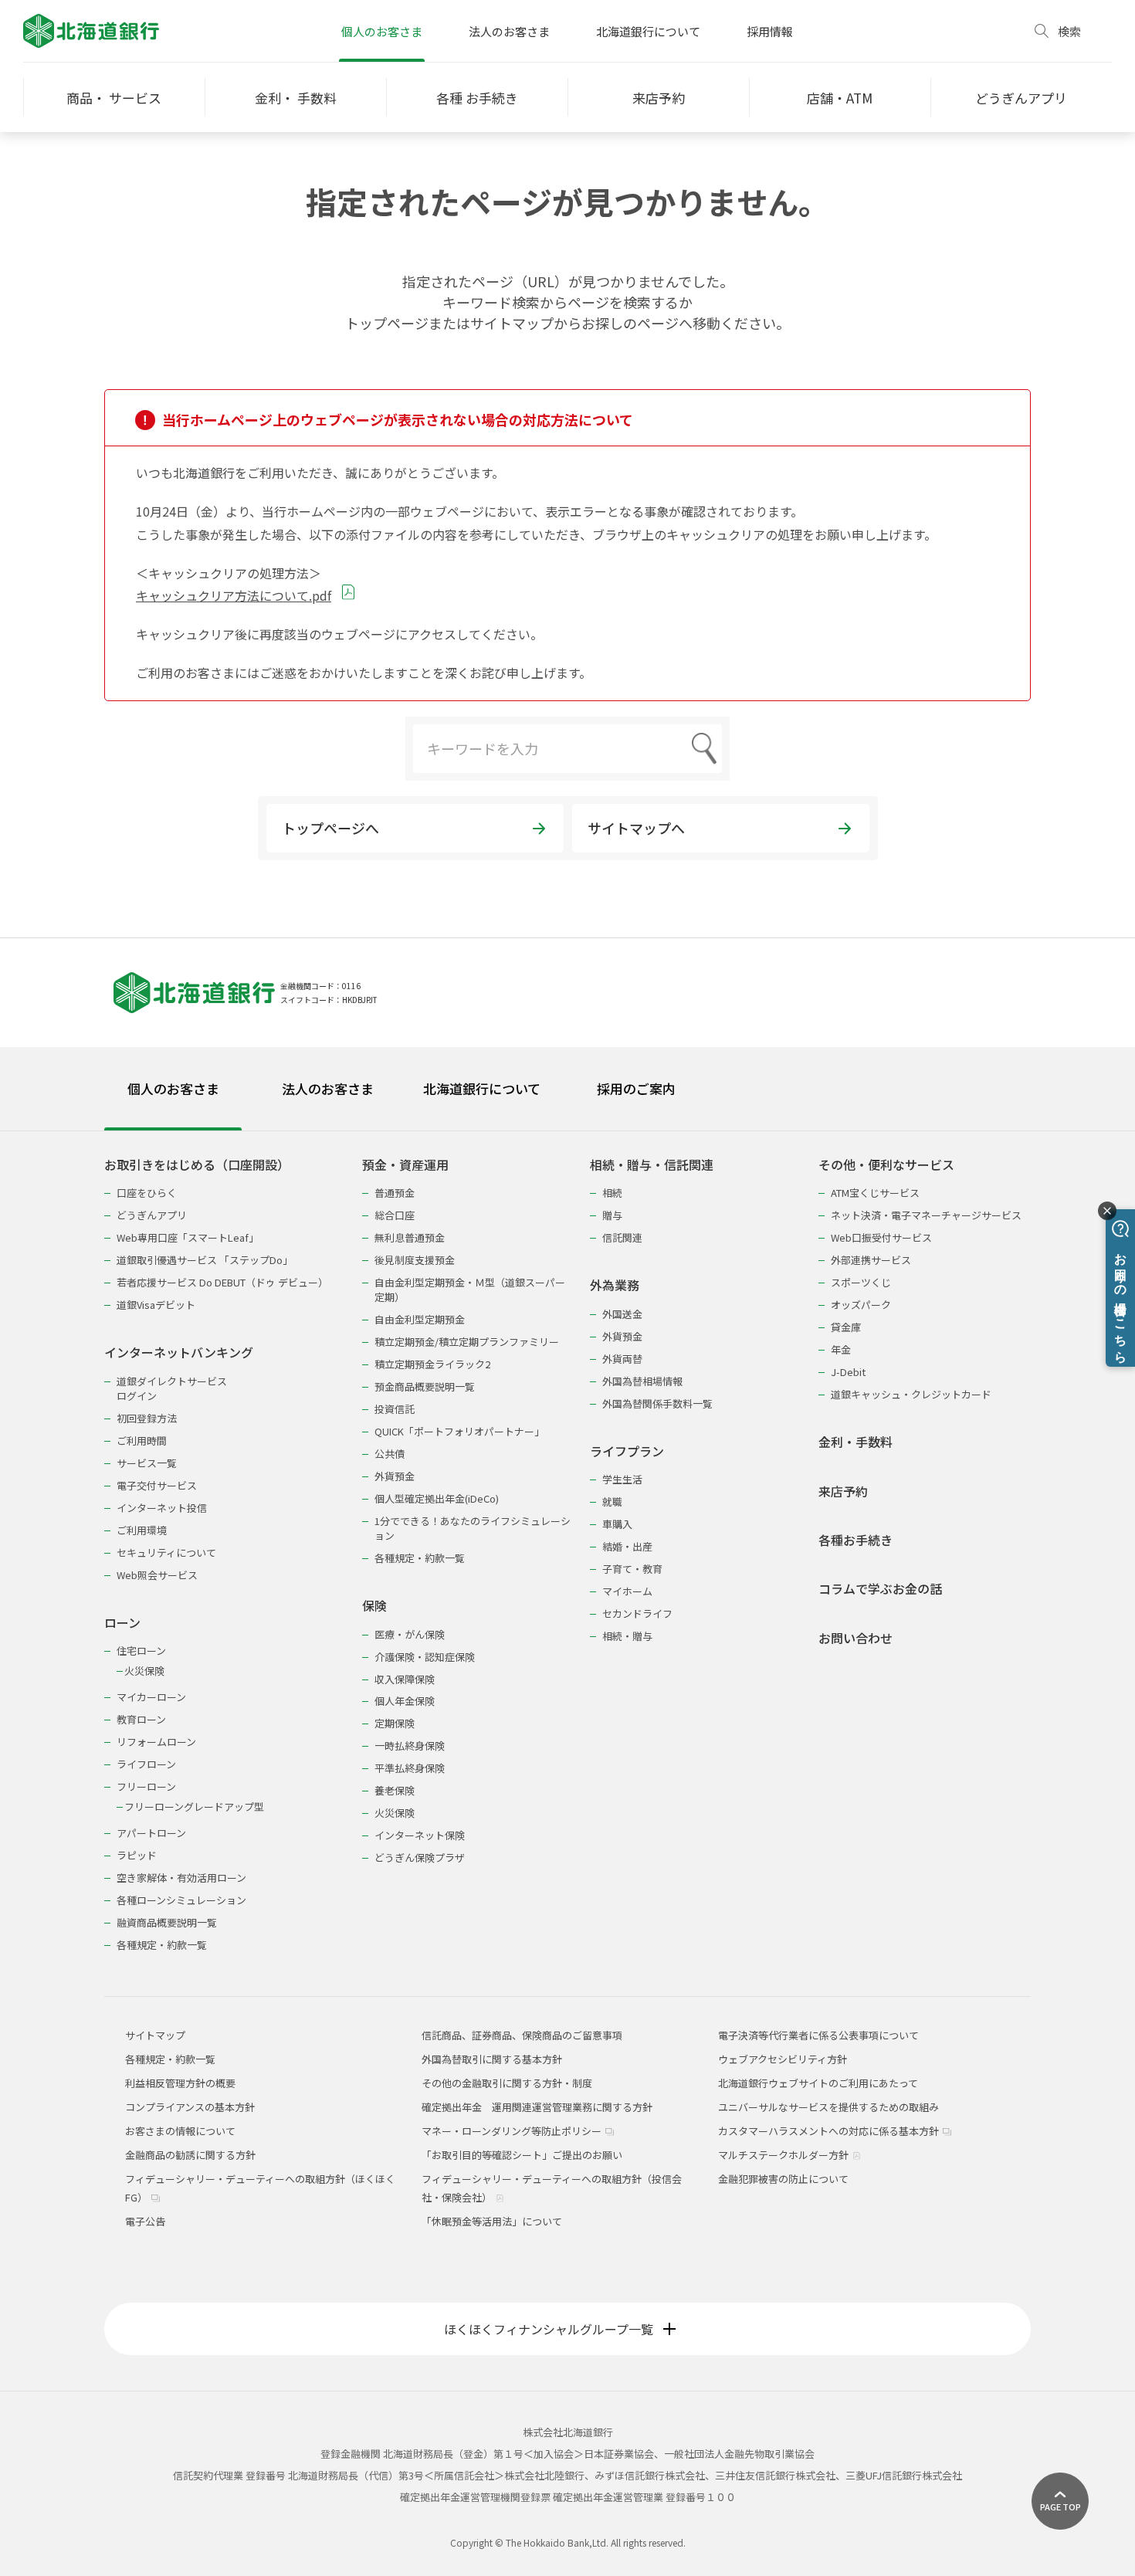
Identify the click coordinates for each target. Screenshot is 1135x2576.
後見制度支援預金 (415, 1260)
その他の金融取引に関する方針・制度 (507, 2083)
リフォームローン (156, 1742)
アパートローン (151, 1833)
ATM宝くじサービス (875, 1193)
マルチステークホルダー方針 (784, 2155)
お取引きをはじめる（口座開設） (197, 1165)
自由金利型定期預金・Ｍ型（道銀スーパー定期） (470, 1290)
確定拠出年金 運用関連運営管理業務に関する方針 (537, 2107)
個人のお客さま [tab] (173, 1088)
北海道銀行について (648, 31)
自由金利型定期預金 (420, 1319)
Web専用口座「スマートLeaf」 (188, 1237)
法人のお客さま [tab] (328, 1088)
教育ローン (141, 1719)
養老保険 (395, 1790)
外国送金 (622, 1314)
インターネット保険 (420, 1835)
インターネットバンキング (179, 1352)
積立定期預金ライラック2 (432, 1364)
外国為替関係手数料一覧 (657, 1403)
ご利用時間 (142, 1441)
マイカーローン (151, 1697)
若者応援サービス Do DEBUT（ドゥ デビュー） (222, 1282)
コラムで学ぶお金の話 (880, 1589)
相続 (612, 1193)
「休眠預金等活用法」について (492, 2221)
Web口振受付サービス (881, 1237)
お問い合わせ (855, 1638)
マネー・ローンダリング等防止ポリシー (513, 2131)
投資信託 (395, 1409)
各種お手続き (855, 1540)
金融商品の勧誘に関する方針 (190, 2155)
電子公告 (145, 2221)
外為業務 (615, 1285)
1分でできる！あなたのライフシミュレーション (473, 1528)
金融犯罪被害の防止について (783, 2179)
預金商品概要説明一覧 (425, 1386)
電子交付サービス (157, 1485)
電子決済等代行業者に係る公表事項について (818, 2035)
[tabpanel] (567, 1545)
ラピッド (137, 1855)
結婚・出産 (627, 1546)
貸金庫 (846, 1327)
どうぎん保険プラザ (420, 1857)
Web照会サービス (157, 1575)
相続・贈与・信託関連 (652, 1165)
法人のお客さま (509, 31)
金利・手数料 (855, 1442)
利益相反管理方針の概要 (180, 2083)
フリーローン (146, 1786)
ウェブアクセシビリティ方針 (783, 2059)
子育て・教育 (632, 1569)
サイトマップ (155, 2035)
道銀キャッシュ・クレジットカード (911, 1394)
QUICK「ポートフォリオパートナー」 (459, 1431)
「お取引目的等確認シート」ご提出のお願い (522, 2155)
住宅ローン (141, 1651)
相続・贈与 (627, 1636)
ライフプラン (627, 1451)
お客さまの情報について (180, 2131)
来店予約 (843, 1491)
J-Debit (848, 1372)
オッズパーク (861, 1305)
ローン (122, 1623)
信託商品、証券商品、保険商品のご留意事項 (522, 2035)
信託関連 (622, 1237)
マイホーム (627, 1591)
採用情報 (770, 31)
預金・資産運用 (405, 1165)
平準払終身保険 (410, 1768)
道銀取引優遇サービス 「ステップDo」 (205, 1260)
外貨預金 (395, 1476)
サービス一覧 (147, 1463)
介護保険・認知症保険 (425, 1657)
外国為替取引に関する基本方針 (492, 2059)
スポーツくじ (861, 1282)
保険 (374, 1606)
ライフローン (146, 1764)
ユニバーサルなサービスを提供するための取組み (828, 2107)
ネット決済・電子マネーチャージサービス (926, 1215)
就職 (612, 1502)
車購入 (617, 1524)
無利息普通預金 (410, 1237)
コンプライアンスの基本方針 (190, 2107)
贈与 (612, 1215)
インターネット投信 (162, 1508)
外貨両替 (622, 1359)
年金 (841, 1349)
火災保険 (144, 1671)
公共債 (390, 1454)
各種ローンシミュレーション (181, 1900)
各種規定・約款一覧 (162, 1945)
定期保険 (395, 1723)
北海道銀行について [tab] (482, 1088)
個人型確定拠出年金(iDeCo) (437, 1498)
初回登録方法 (147, 1418)
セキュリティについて (166, 1552)
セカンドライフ (637, 1613)
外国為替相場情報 (642, 1381)
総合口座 (395, 1215)
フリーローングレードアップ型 (194, 1807)
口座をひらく (147, 1193)
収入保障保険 (405, 1679)
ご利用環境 (142, 1530)
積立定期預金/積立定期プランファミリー (467, 1342)
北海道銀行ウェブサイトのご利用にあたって (818, 2083)
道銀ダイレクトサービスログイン (172, 1388)
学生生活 (622, 1479)
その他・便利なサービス (886, 1165)
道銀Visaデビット (156, 1305)
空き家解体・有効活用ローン (181, 1878)
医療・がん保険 (410, 1634)
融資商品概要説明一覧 (167, 1922)
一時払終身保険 (410, 1746)
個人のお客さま (382, 31)
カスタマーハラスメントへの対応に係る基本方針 (830, 2131)
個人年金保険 (405, 1701)
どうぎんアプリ (152, 1215)
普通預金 (395, 1193)
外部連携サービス (871, 1260)
